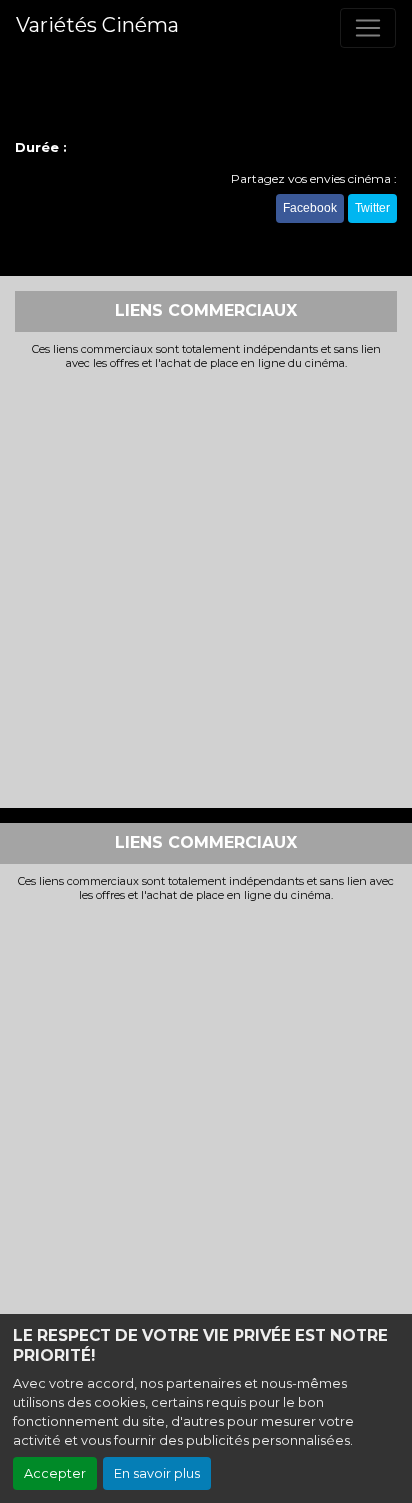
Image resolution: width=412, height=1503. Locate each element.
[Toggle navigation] (368, 28)
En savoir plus (157, 1473)
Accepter (55, 1473)
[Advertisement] (206, 587)
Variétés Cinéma (97, 25)
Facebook (310, 208)
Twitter (372, 208)
